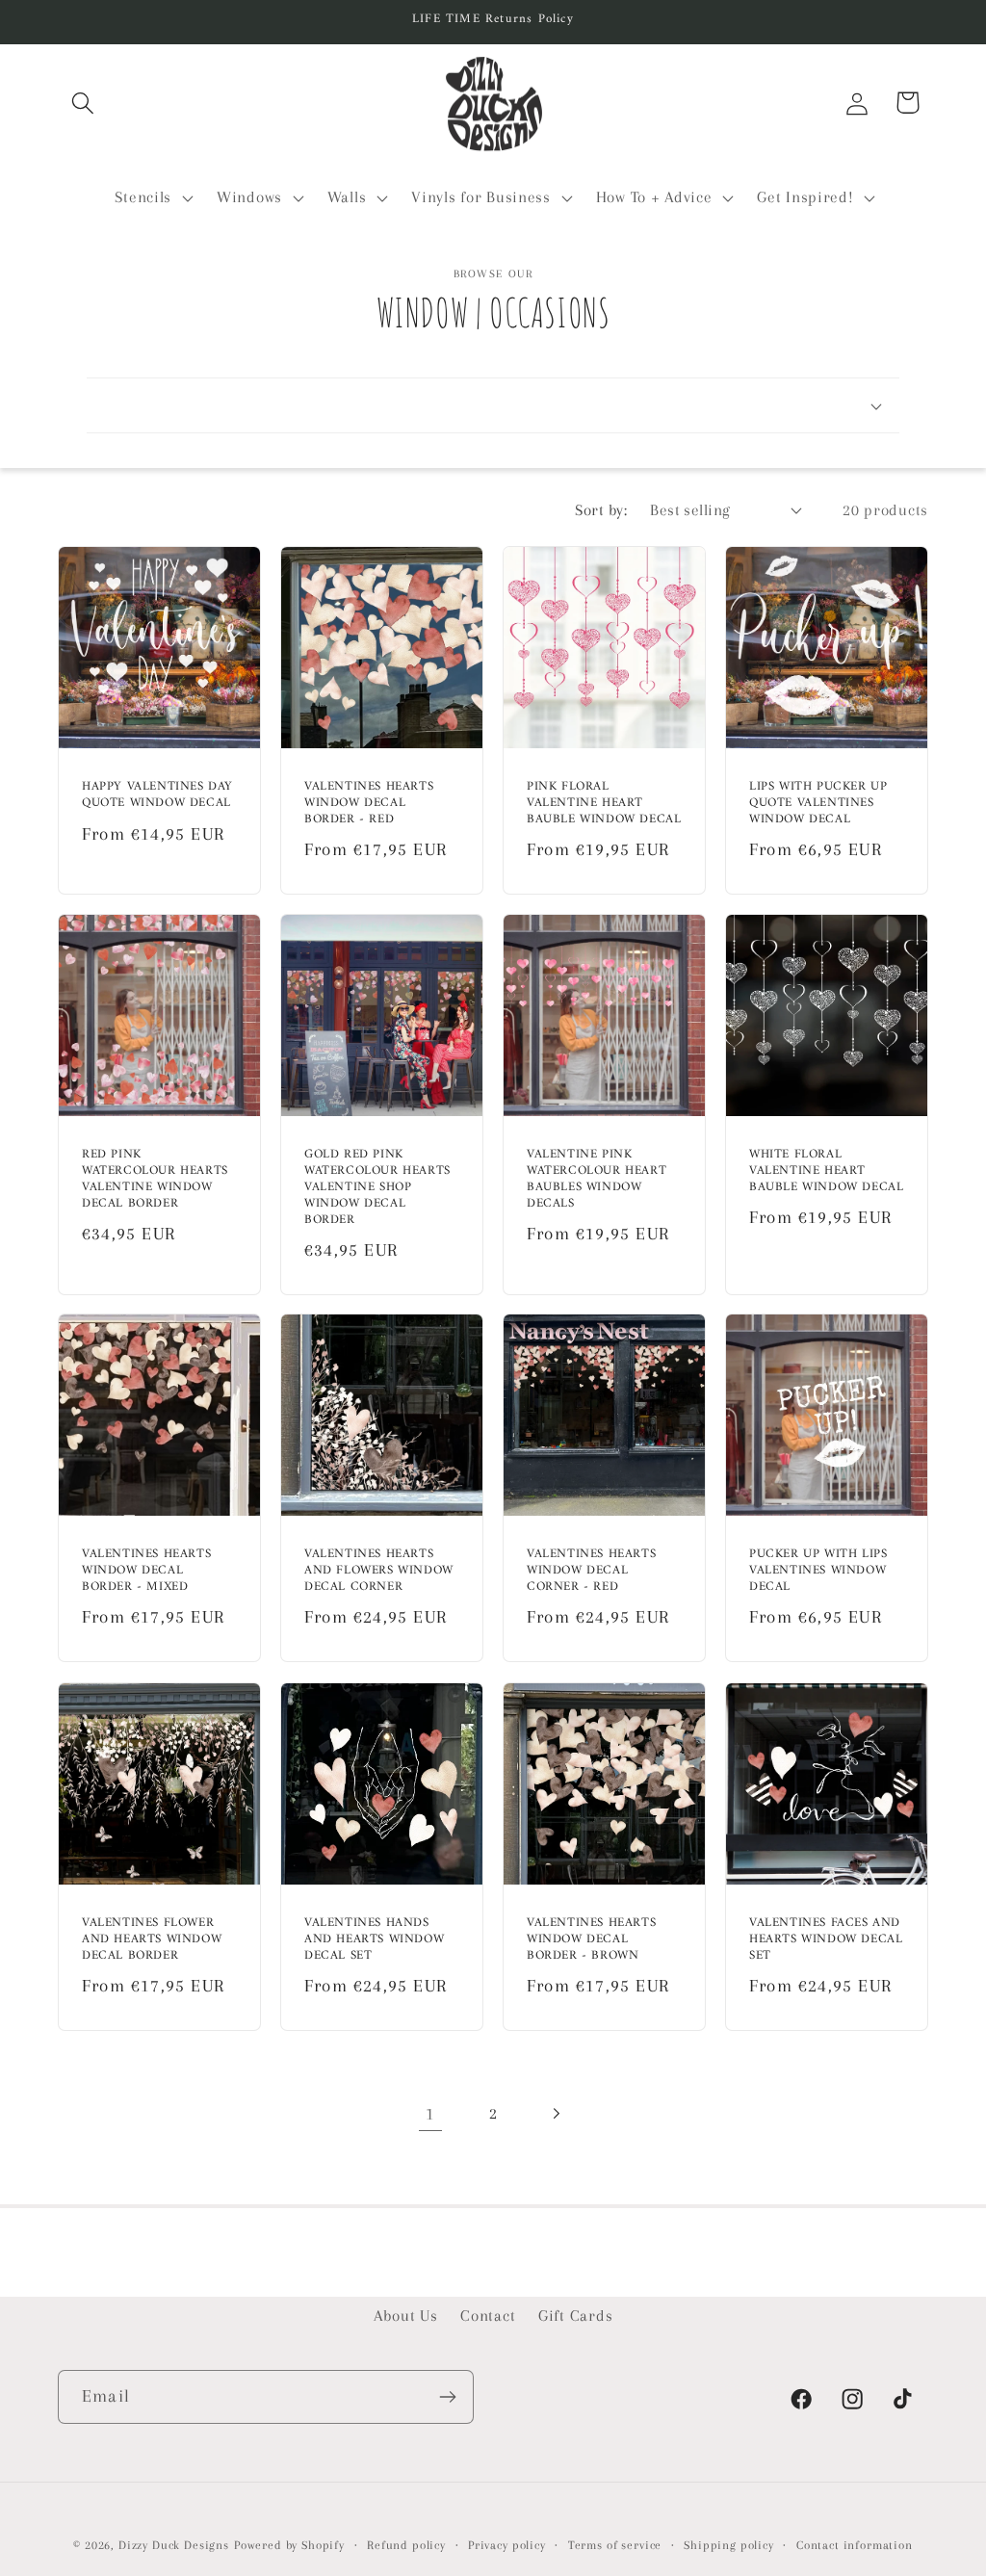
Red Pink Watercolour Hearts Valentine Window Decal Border (155, 1180)
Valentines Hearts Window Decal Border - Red (369, 804)
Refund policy (406, 2545)
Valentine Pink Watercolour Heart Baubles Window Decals (597, 1180)
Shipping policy (729, 2545)
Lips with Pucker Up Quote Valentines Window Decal (818, 804)
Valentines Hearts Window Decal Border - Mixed (146, 1572)
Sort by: (601, 510)
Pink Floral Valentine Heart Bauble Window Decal (604, 804)
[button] (83, 103)
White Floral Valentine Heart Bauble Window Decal (826, 1171)
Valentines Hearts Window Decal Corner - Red (591, 1572)
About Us (406, 2316)
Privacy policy (507, 2545)
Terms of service (615, 2545)
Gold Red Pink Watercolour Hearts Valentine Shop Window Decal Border (377, 1187)
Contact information (855, 2545)
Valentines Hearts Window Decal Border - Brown (591, 1940)
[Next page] (555, 2114)
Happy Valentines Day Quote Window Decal (157, 795)
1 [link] (430, 2113)
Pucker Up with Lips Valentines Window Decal (818, 1572)
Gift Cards (575, 2316)
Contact (488, 2316)
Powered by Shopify (289, 2545)
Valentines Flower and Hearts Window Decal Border (152, 1940)
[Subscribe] (447, 2397)
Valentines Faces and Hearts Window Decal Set (826, 1940)
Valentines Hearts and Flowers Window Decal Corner (379, 1572)
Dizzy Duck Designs (174, 2545)
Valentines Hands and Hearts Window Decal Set (374, 1940)
